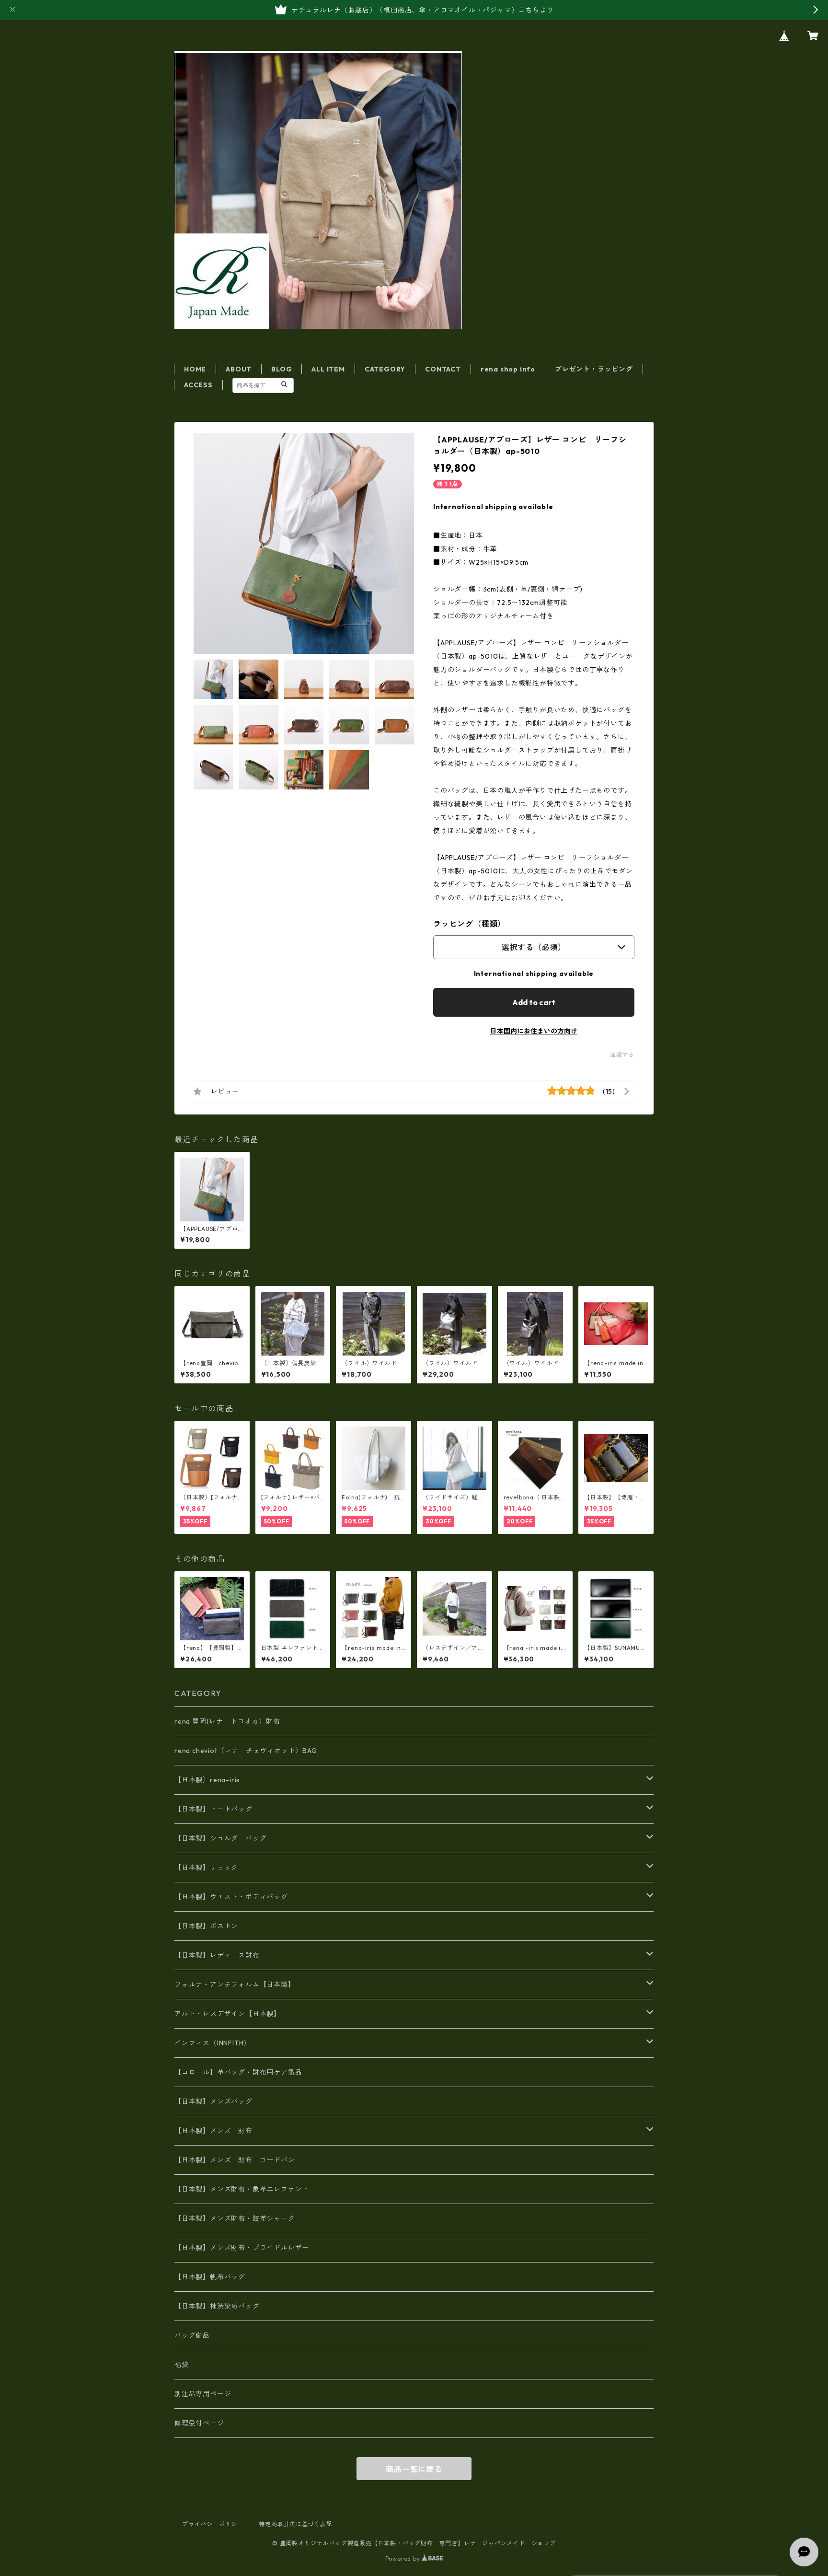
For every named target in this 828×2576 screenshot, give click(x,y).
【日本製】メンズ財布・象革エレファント (242, 2189)
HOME (195, 369)
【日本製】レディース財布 (217, 1955)
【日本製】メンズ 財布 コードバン (235, 2160)
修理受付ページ (199, 2423)
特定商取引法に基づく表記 (296, 2524)
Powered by (404, 2559)
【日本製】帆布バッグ (213, 2277)
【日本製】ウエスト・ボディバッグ (231, 1897)
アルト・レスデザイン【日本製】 (228, 2014)
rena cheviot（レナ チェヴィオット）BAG (246, 1751)
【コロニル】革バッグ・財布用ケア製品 (238, 2072)
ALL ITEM (328, 369)
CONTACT (443, 369)
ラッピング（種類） (469, 924)
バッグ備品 (192, 2335)
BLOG (282, 369)
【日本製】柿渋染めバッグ (217, 2306)
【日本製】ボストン (206, 1926)
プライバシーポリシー (213, 2524)
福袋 (182, 2365)
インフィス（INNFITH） (213, 2043)
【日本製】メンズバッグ (213, 2101)
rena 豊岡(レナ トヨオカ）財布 (227, 1721)
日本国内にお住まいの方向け (534, 1031)
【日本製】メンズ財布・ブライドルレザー (242, 2248)
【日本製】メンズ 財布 (217, 2131)
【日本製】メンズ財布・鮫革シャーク (235, 2218)
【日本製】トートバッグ (213, 1809)
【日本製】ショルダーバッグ (220, 1838)
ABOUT (239, 369)
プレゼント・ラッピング (594, 369)
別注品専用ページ (203, 2394)
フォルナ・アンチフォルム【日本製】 (235, 1984)
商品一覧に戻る (414, 2469)
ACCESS (198, 385)
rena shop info (508, 369)
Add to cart (534, 1002)
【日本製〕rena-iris (207, 1780)
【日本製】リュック (206, 1868)
